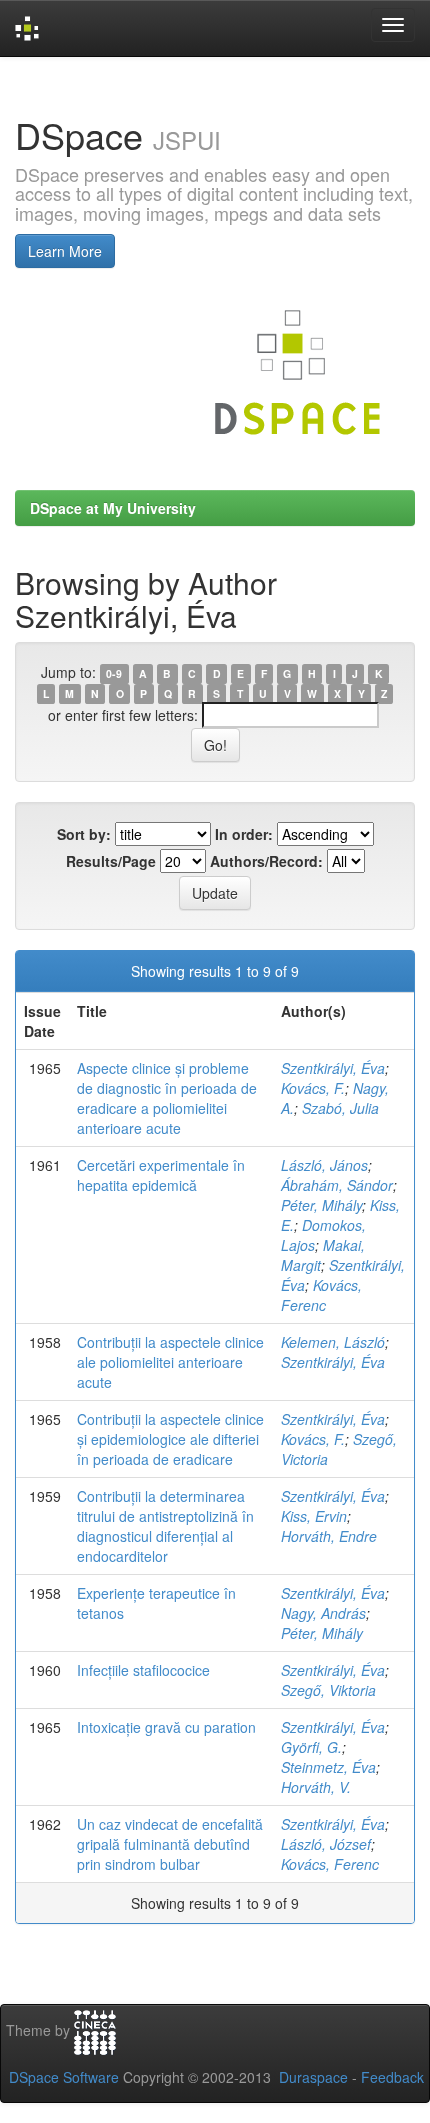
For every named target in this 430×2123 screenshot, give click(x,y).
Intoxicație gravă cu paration (166, 1727)
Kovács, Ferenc (321, 1295)
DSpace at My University (113, 508)
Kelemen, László (333, 1342)
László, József (326, 1844)
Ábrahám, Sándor (337, 1185)
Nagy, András (323, 1613)
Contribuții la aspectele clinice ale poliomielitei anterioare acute (170, 1362)
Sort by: (84, 834)
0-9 (114, 673)
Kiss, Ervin (314, 1516)
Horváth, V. (316, 1787)
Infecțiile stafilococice (143, 1670)
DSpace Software (64, 2077)
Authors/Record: (266, 861)
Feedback (392, 2077)
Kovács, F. (313, 1088)
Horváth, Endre (329, 1536)
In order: (244, 834)
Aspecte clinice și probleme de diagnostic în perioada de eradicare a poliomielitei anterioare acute (167, 1098)
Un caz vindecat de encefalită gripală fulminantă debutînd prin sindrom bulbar (170, 1844)
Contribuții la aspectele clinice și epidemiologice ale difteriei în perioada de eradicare (170, 1439)
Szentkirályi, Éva (333, 1068)
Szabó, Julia (340, 1108)
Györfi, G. (311, 1747)
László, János (324, 1165)
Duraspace (313, 2077)
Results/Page (111, 861)
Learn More (65, 251)
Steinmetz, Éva (328, 1767)
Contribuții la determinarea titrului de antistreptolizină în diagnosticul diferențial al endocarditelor (165, 1526)
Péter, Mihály (321, 1205)
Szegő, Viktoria (328, 1690)
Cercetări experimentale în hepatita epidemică (161, 1175)
